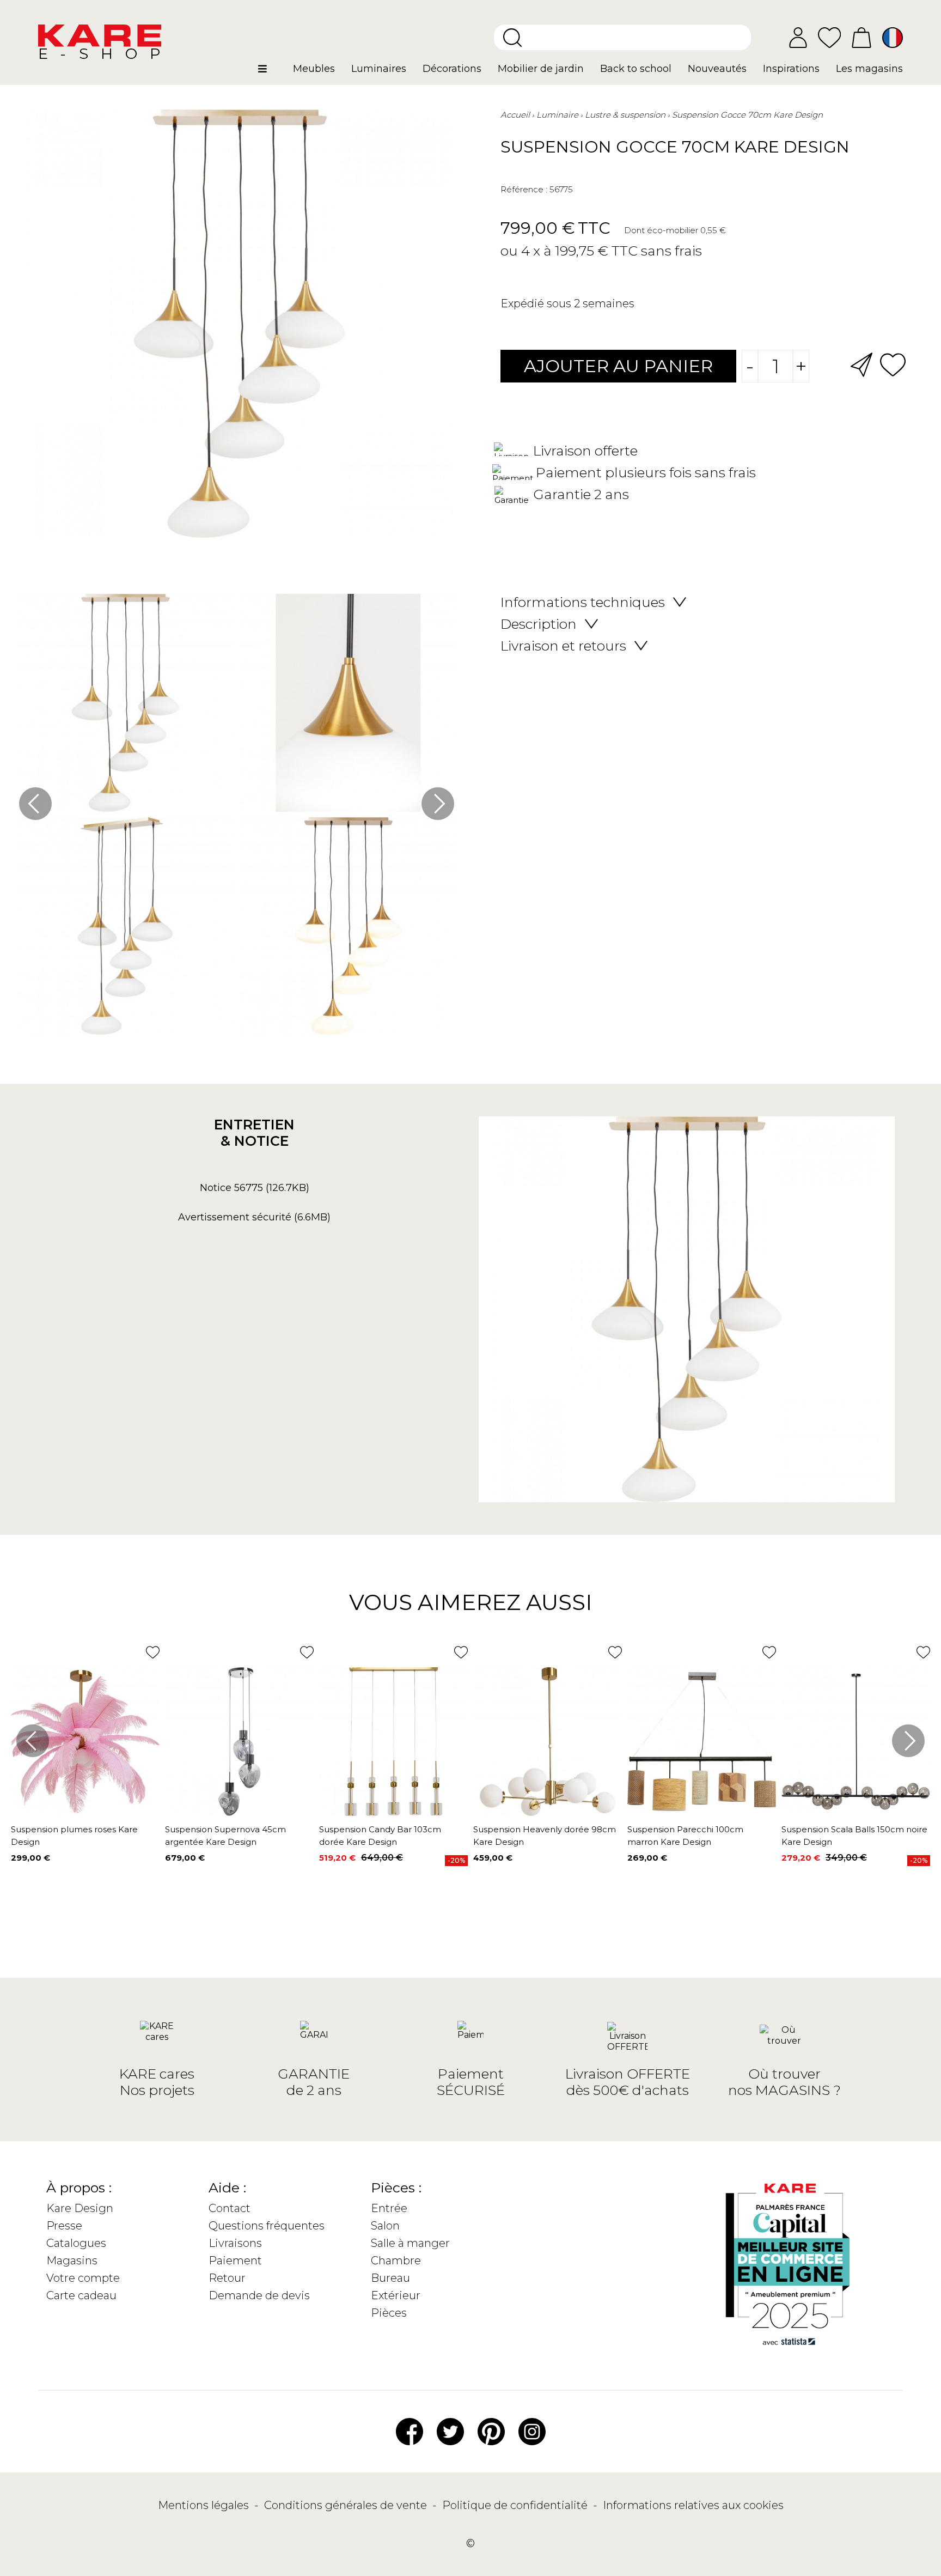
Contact (230, 2208)
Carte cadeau (81, 2295)
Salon (385, 2226)
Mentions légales (205, 2505)
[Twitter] (450, 2431)
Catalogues (76, 2243)
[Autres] (271, 73)
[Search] (512, 38)
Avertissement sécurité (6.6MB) (254, 1217)
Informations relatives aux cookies (693, 2505)
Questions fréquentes (267, 2226)
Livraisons (235, 2243)
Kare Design (80, 2208)
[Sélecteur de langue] (893, 38)
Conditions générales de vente (347, 2505)
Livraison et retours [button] (563, 646)
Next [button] (438, 804)
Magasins (72, 2261)
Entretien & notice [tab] (254, 1133)
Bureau (390, 2278)
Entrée (389, 2208)
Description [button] (539, 624)
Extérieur (396, 2295)
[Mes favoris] (829, 37)
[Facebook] (410, 2431)
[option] (237, 817)
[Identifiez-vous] (798, 38)
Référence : (524, 189)
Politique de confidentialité (516, 2505)
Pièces (389, 2313)
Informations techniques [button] (583, 602)
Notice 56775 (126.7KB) (255, 1188)
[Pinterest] (491, 2431)
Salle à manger (410, 2243)
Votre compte (83, 2278)
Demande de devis (259, 2295)
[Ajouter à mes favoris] (893, 364)
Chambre (396, 2261)
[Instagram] (532, 2431)
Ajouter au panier (618, 366)
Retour (227, 2278)
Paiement (235, 2261)
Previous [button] (35, 804)
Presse (64, 2226)
